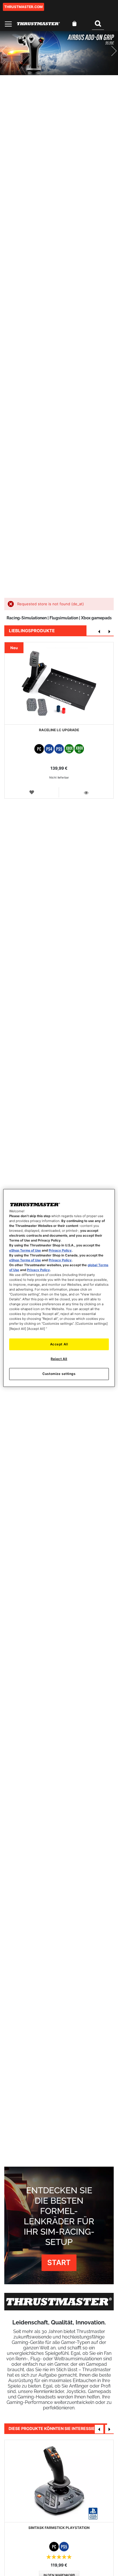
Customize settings (59, 1374)
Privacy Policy (60, 1250)
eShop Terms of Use (25, 1250)
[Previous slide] (9, 53)
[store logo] (38, 24)
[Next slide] (109, 53)
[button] (32, 792)
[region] (59, 1288)
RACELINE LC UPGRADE (59, 730)
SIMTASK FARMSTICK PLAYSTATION (59, 2528)
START (59, 2262)
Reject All (59, 1359)
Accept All (59, 1344)
